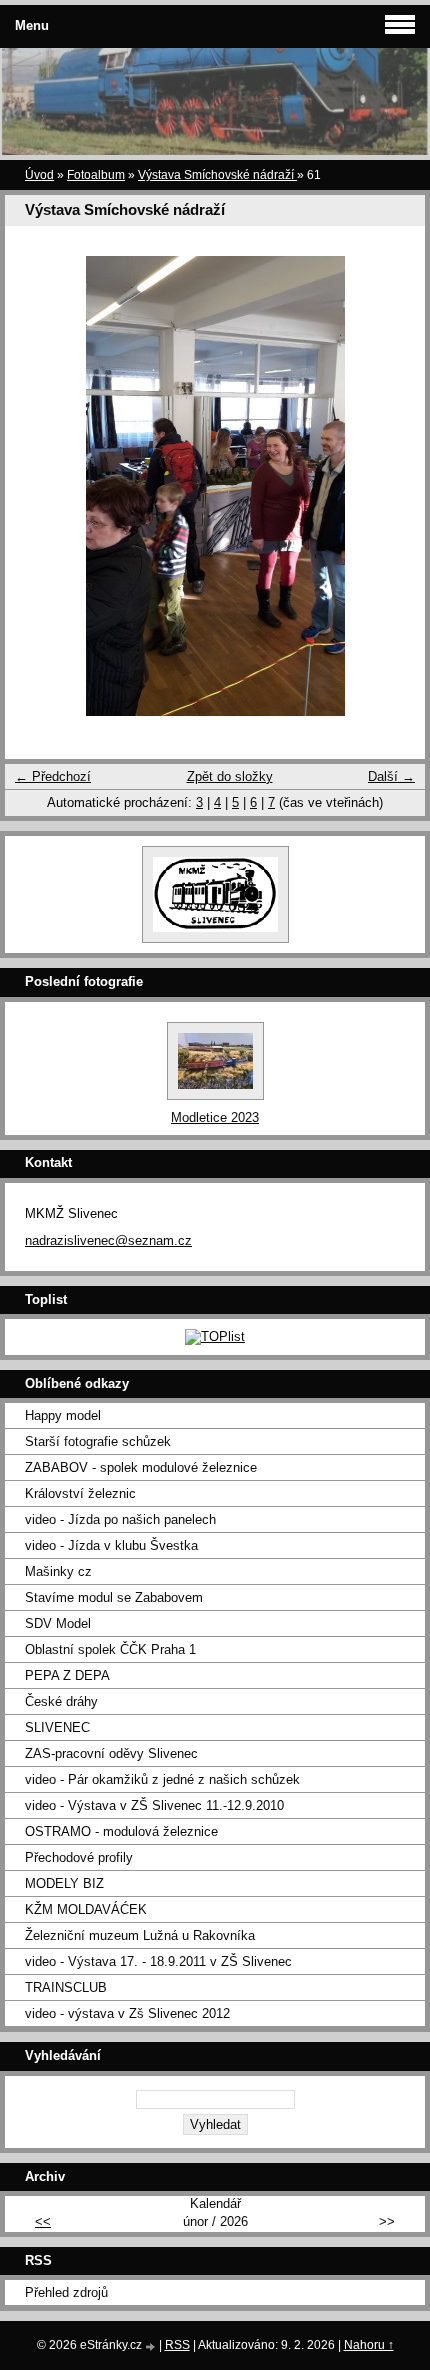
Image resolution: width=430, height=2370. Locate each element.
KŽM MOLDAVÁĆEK (86, 1909)
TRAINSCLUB (66, 1987)
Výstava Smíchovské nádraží (217, 175)
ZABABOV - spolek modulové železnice (141, 1467)
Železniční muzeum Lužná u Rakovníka (140, 1935)
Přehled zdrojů (66, 2292)
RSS (177, 2345)
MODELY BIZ (64, 1883)
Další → (391, 776)
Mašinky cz (58, 1571)
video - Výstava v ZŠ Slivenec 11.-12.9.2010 (154, 1805)
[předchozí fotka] (37, 486)
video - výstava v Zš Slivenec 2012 (127, 2013)
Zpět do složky (230, 776)
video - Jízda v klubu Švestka (111, 1545)
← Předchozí (53, 776)
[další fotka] (392, 486)
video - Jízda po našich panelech (120, 1519)
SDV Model (58, 1623)
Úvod (39, 175)
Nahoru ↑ (369, 2345)
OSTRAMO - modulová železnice (121, 1831)
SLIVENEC (57, 1727)
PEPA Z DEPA (67, 1675)
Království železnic (80, 1493)
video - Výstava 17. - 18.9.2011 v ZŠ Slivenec (158, 1961)
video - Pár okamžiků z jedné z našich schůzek (162, 1779)
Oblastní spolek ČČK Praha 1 (110, 1649)
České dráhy (61, 1701)
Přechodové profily (79, 1857)
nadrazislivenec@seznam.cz (108, 1240)
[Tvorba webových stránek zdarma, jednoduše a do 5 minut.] (152, 2346)
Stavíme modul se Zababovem (114, 1597)
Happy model (63, 1415)
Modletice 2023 (215, 1117)
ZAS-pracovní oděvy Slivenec (111, 1753)
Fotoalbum (96, 175)
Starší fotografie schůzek (98, 1441)
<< (43, 2221)
